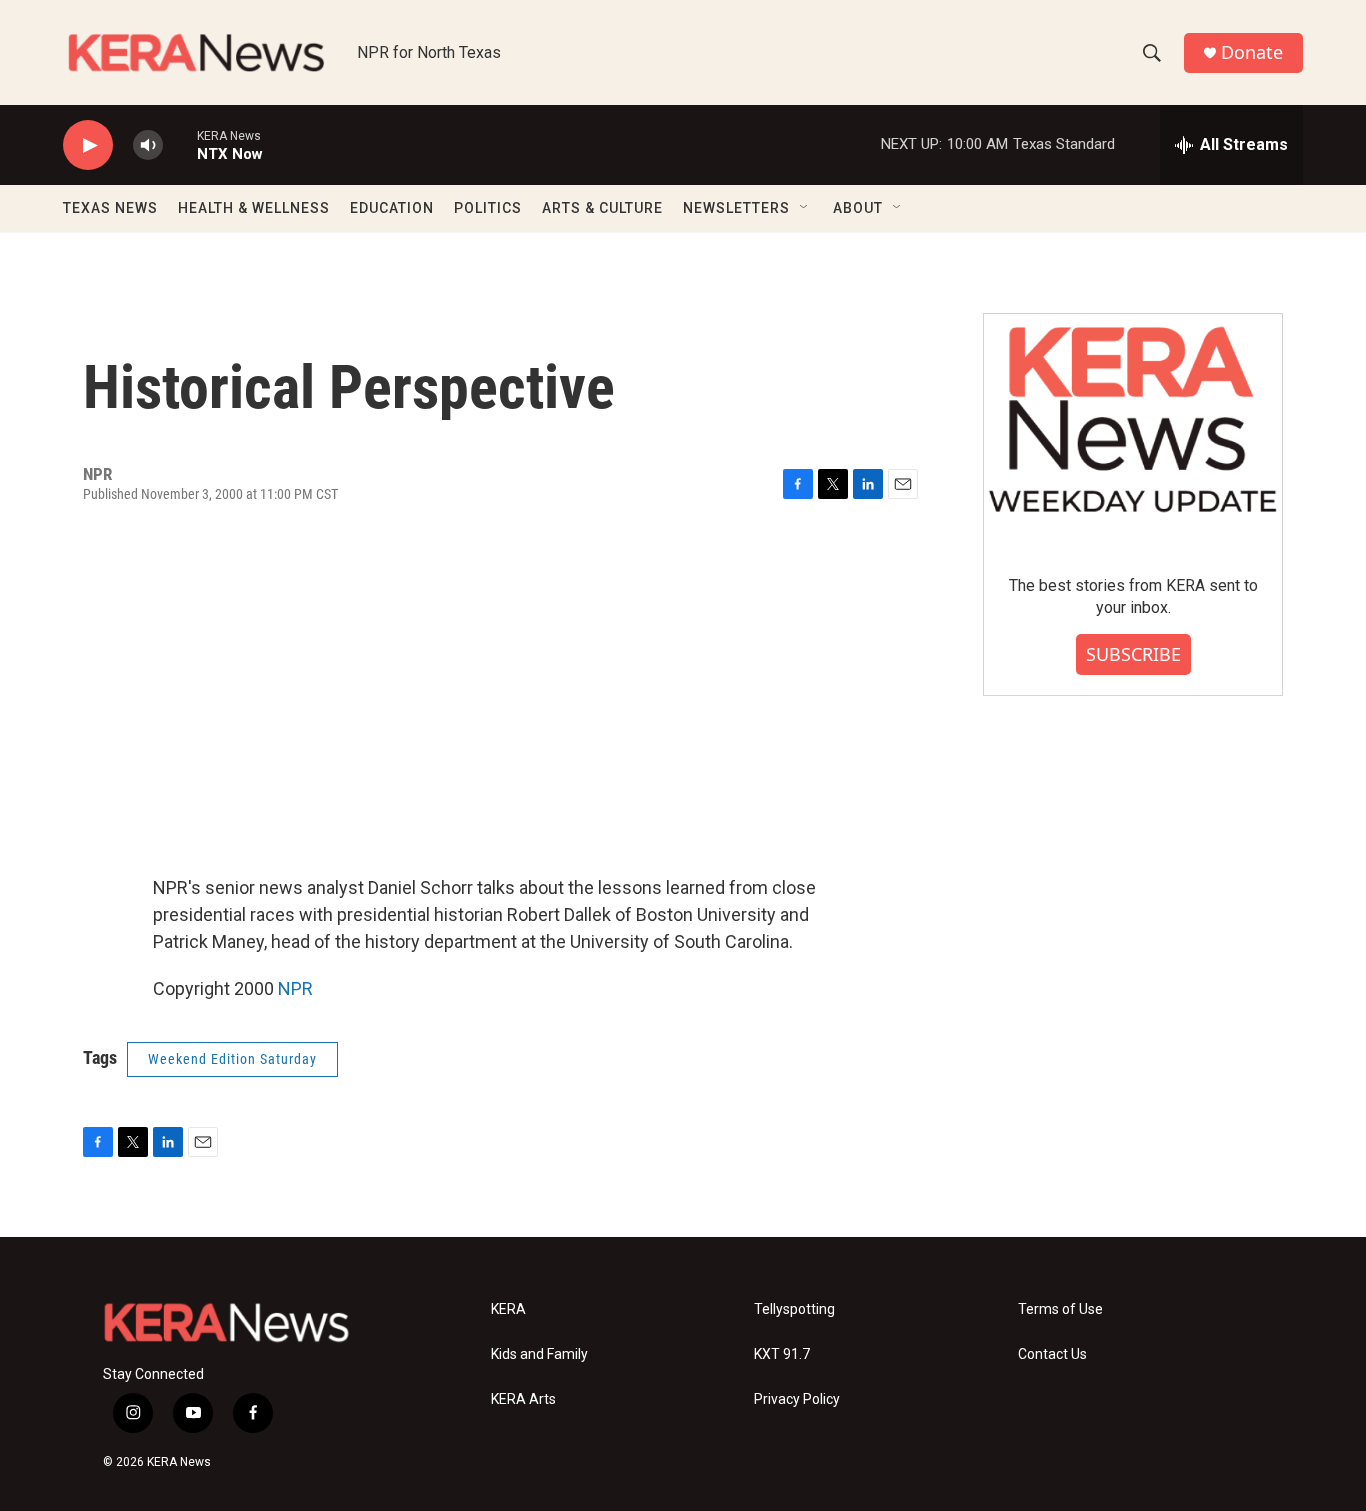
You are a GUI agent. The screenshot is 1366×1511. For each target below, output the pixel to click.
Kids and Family (539, 1354)
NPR (295, 988)
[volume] (148, 145)
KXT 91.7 (782, 1354)
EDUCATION (392, 208)
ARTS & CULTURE (602, 208)
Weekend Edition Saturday (232, 1059)
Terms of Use (1060, 1309)
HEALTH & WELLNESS (254, 208)
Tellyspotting (794, 1309)
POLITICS (488, 208)
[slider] (180, 144)
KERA (508, 1309)
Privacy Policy (797, 1399)
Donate (1252, 52)
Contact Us (1052, 1354)
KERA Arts (523, 1399)
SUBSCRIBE (1133, 654)
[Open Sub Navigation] (805, 208)
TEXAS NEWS (110, 208)
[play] (88, 145)
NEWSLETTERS (736, 208)
